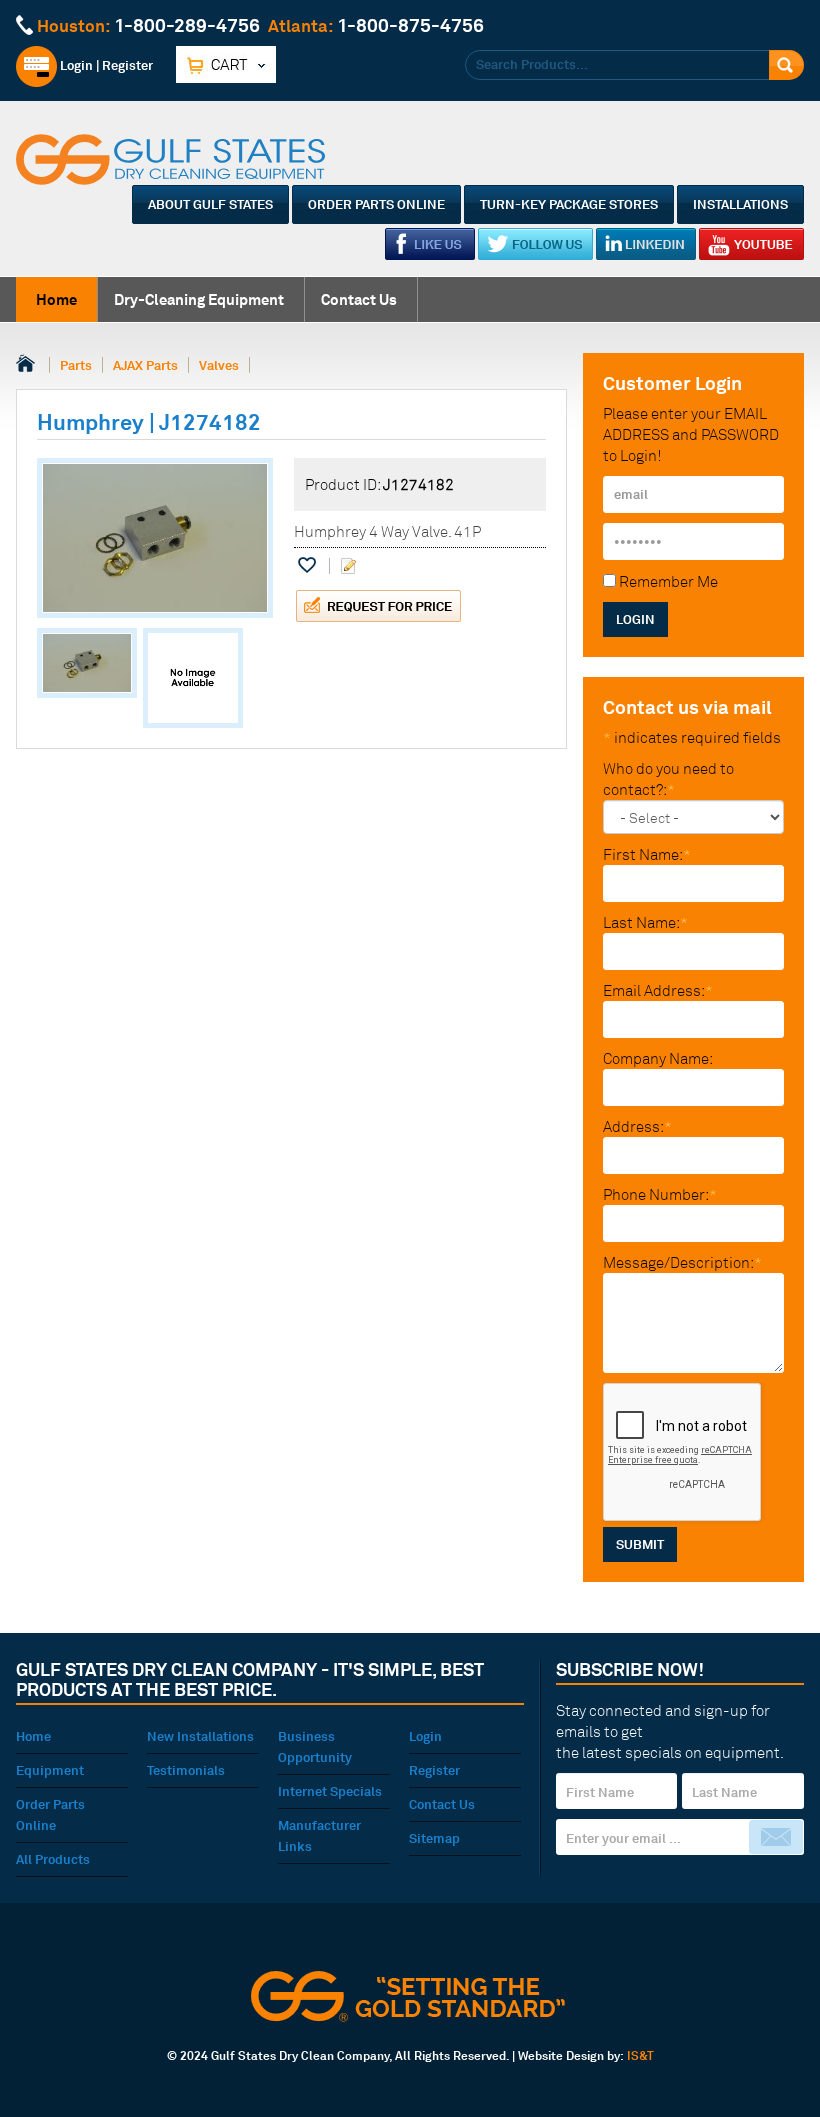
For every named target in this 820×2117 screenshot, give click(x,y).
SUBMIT (640, 1544)
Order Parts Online (376, 204)
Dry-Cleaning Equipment (199, 299)
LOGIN (635, 619)
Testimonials (186, 1770)
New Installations (200, 1736)
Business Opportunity (315, 1746)
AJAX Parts (145, 365)
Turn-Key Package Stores (569, 204)
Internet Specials (330, 1791)
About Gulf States (210, 204)
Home (56, 299)
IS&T (640, 2055)
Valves (219, 365)
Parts (76, 365)
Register (127, 65)
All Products (53, 1859)
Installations (740, 204)
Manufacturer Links (319, 1835)
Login (75, 65)
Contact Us (359, 299)
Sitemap (434, 1838)
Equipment (50, 1770)
